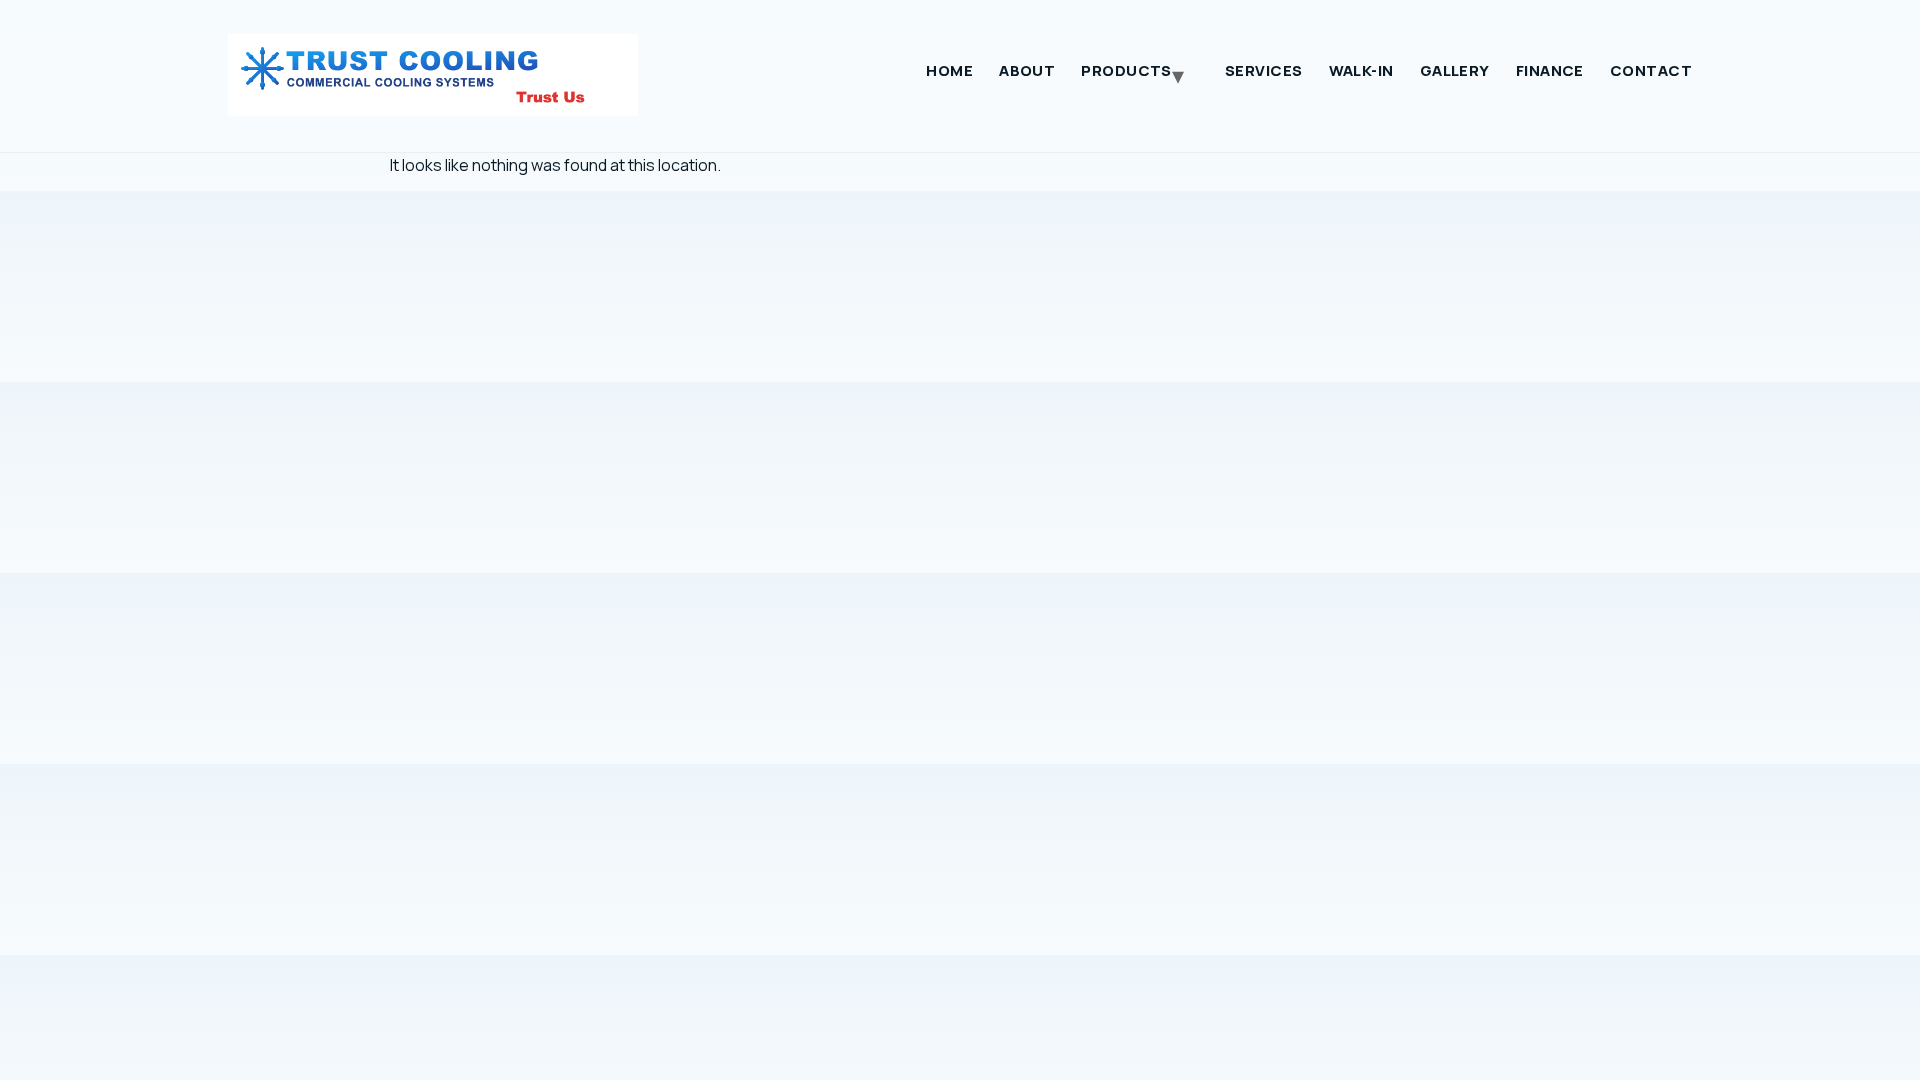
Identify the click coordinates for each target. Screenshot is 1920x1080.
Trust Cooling (443, 75)
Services (1264, 70)
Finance (1550, 70)
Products (1126, 70)
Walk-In (1361, 70)
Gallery (1455, 70)
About (1027, 70)
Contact (1651, 70)
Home (949, 70)
